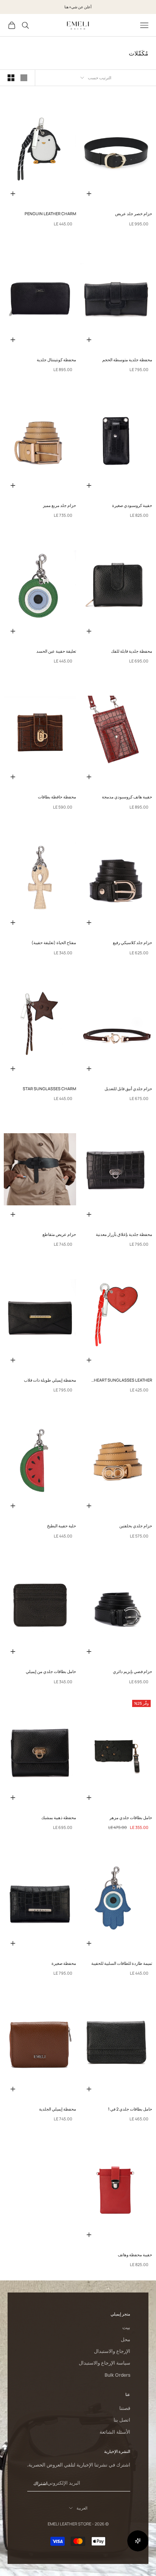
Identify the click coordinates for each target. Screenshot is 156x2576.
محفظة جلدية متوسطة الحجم (127, 360)
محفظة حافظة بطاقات (57, 797)
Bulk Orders (117, 2375)
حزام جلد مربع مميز (59, 505)
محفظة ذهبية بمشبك (59, 1817)
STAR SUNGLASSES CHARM (49, 1088)
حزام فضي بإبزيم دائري (133, 1671)
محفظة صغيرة (64, 1963)
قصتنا (125, 2408)
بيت (126, 2327)
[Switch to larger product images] (24, 78)
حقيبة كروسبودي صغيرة (132, 505)
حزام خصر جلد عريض (134, 213)
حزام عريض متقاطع (59, 1234)
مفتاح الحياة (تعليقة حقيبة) (54, 942)
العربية (82, 2508)
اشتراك (40, 2483)
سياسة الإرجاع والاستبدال (105, 2363)
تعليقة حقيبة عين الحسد (56, 651)
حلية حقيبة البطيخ (62, 1526)
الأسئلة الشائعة (115, 2432)
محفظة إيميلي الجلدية (58, 2109)
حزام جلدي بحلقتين (136, 1526)
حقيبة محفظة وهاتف (135, 2255)
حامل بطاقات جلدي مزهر (131, 1817)
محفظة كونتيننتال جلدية (56, 360)
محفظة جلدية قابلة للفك (132, 651)
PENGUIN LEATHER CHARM (50, 213)
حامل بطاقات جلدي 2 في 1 (130, 2109)
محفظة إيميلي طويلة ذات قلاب (50, 1380)
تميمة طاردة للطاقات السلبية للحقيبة (122, 1963)
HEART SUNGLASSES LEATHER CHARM (123, 1380)
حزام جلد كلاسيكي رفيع (133, 942)
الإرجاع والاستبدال (112, 2351)
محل (126, 2340)
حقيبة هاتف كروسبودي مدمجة (127, 797)
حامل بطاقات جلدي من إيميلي (51, 1671)
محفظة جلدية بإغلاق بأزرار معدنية (124, 1234)
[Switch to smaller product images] (11, 78)
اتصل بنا (122, 2420)
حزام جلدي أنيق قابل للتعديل (128, 1088)
